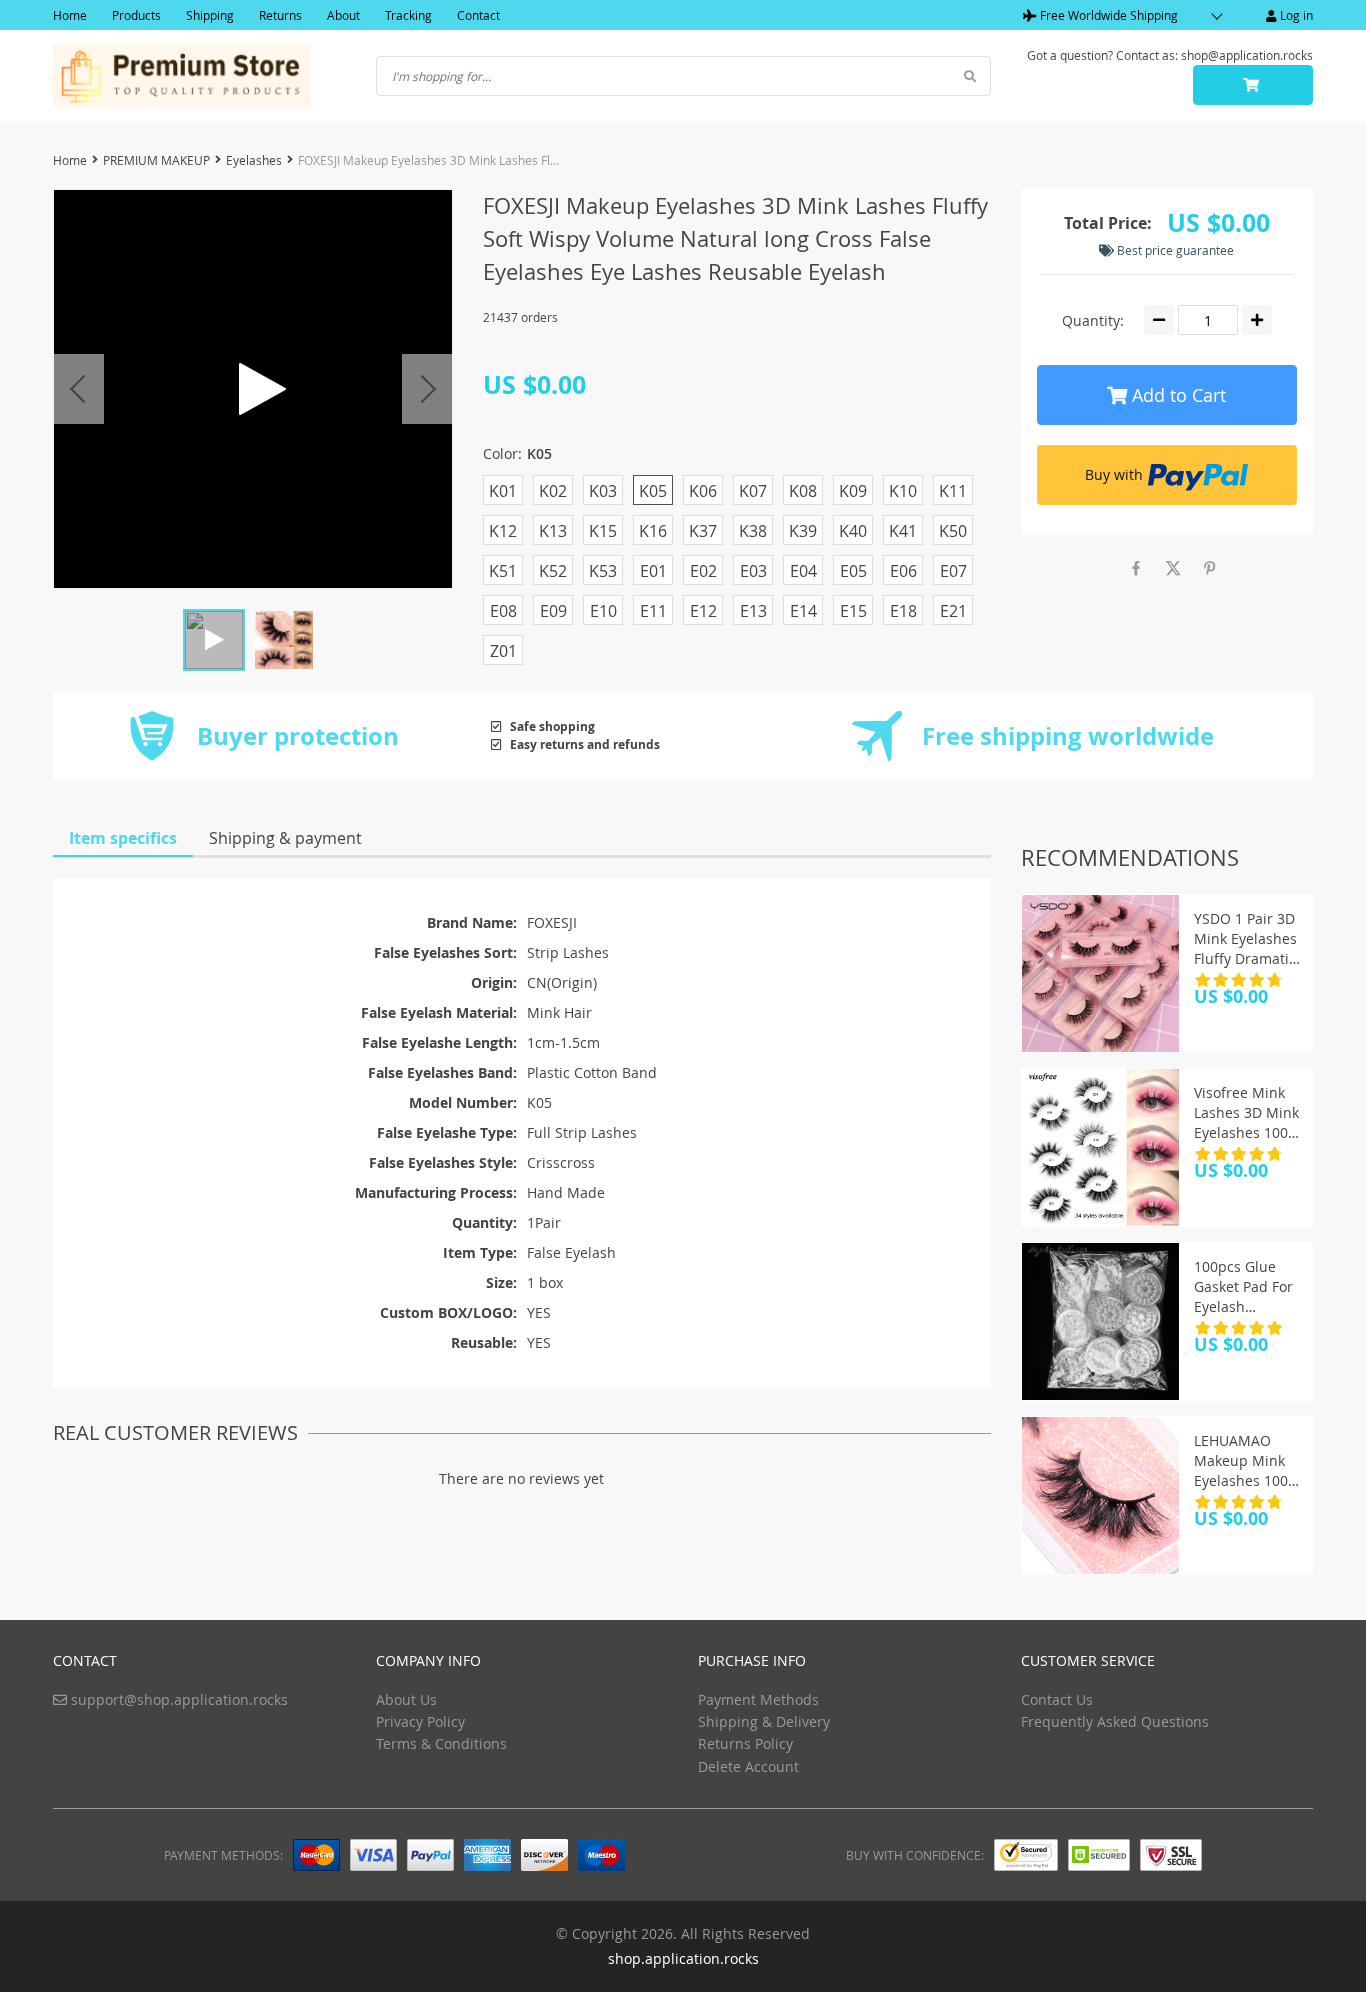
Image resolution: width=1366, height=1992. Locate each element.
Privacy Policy (420, 1721)
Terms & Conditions (441, 1743)
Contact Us (1057, 1699)
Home (70, 15)
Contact (478, 15)
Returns (280, 15)
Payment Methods (758, 1699)
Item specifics (123, 838)
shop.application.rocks (683, 1958)
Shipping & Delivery (764, 1721)
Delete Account (748, 1766)
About (343, 15)
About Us (406, 1699)
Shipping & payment (285, 838)
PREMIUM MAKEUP (156, 160)
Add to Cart (1176, 395)
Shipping (210, 15)
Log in (1295, 15)
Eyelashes (254, 160)
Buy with (1114, 474)
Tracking (408, 15)
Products (136, 15)
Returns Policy (745, 1743)
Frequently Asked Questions (1115, 1721)
